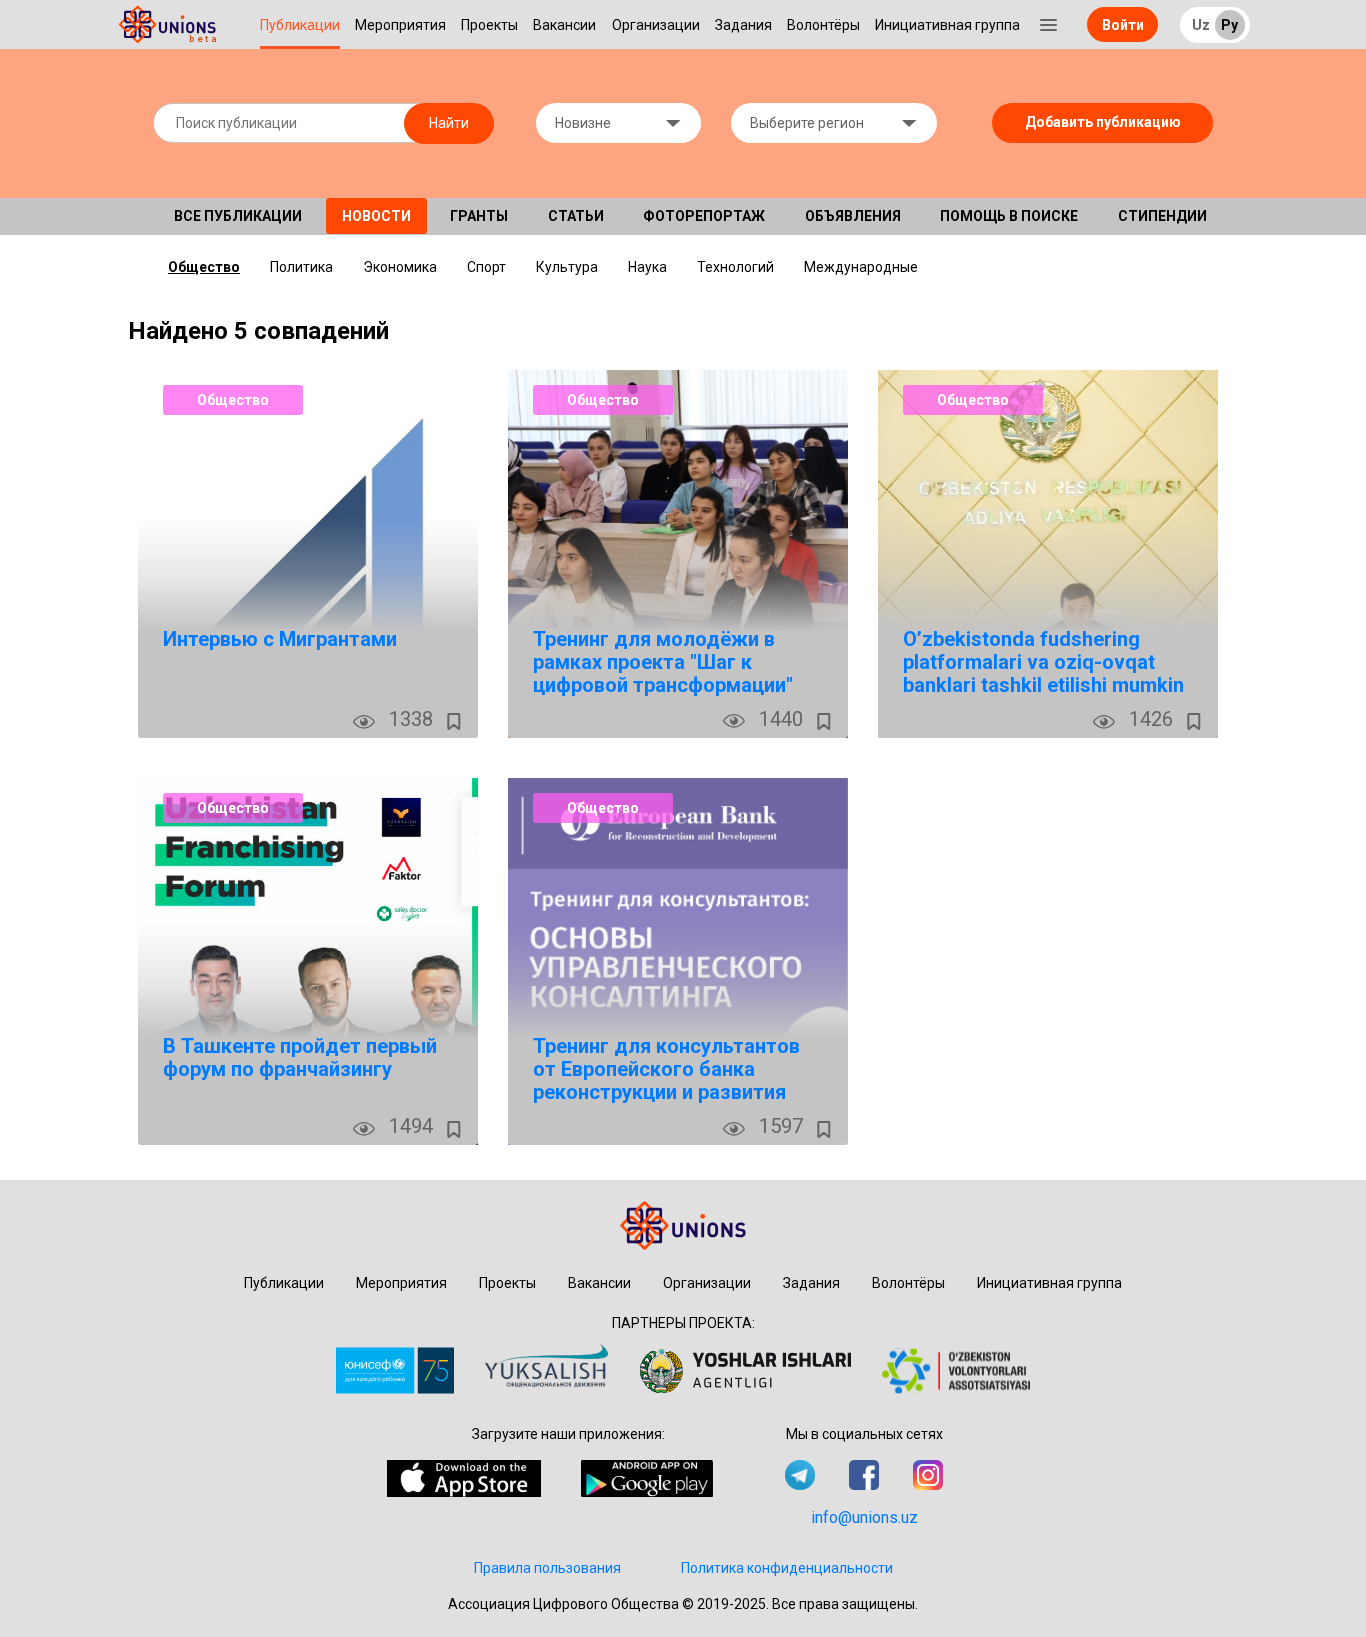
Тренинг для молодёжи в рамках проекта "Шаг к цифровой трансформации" (663, 662)
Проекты (489, 25)
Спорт (486, 267)
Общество (204, 267)
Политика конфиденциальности (787, 1568)
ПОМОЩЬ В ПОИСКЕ (1009, 216)
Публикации (300, 25)
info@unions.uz (864, 1517)
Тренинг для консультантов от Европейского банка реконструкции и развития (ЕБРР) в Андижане (666, 1080)
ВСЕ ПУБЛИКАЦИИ (238, 216)
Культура (567, 267)
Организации (656, 25)
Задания (743, 25)
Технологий (735, 267)
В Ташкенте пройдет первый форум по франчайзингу (300, 1057)
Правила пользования (547, 1568)
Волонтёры (823, 25)
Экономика (400, 267)
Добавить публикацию (1103, 122)
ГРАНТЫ (479, 216)
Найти (449, 123)
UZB (1209, 26)
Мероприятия (400, 25)
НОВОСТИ (376, 216)
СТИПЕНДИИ (1162, 216)
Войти (1123, 25)
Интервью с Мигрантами (280, 639)
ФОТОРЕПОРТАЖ (704, 216)
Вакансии (564, 25)
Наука (647, 267)
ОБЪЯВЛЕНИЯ (853, 216)
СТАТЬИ (576, 216)
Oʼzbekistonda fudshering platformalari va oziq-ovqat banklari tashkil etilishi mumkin (1043, 662)
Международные (861, 267)
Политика (301, 267)
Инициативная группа (947, 25)
